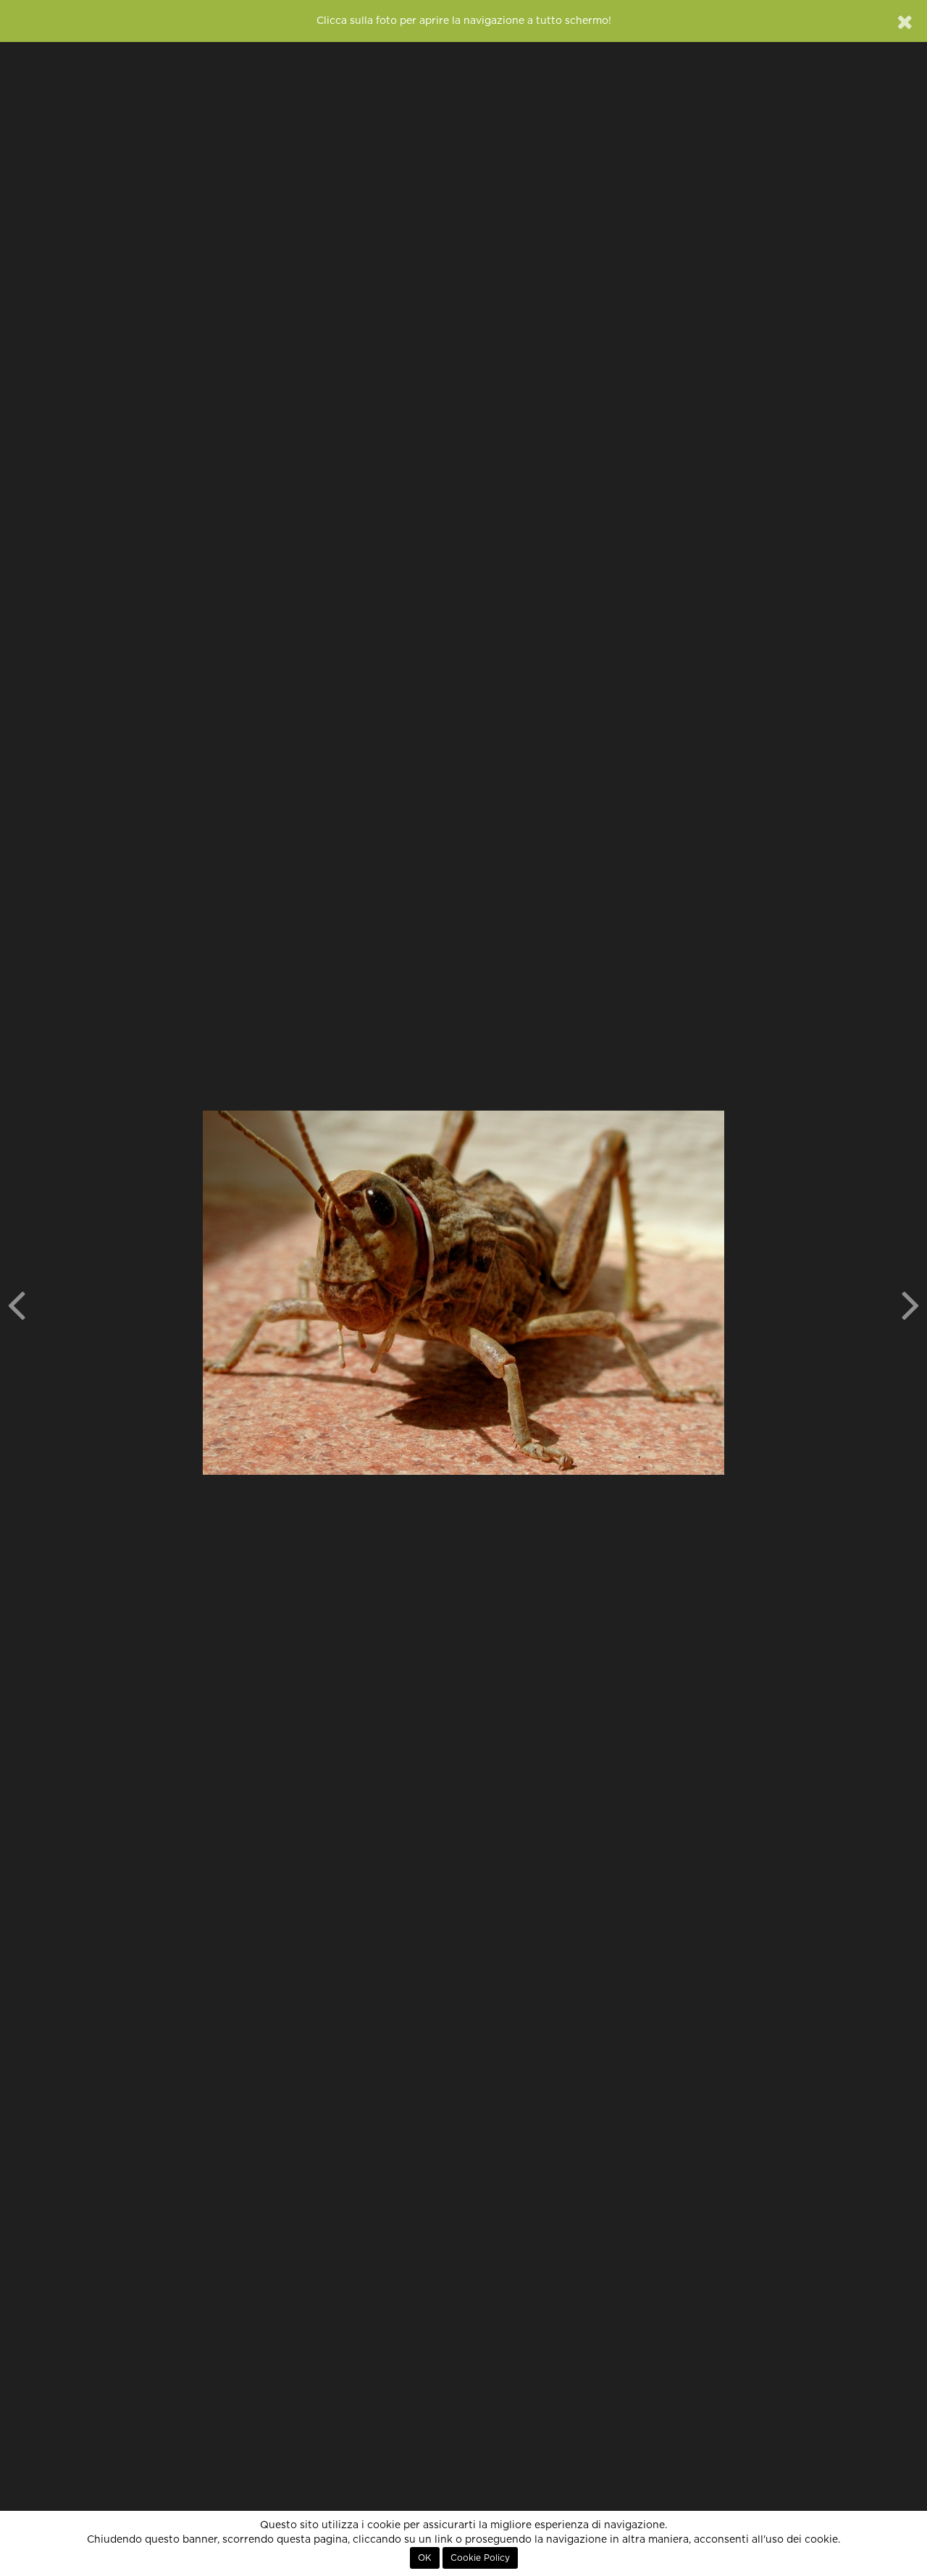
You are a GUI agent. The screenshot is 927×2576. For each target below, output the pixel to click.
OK (425, 2558)
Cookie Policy (480, 2558)
